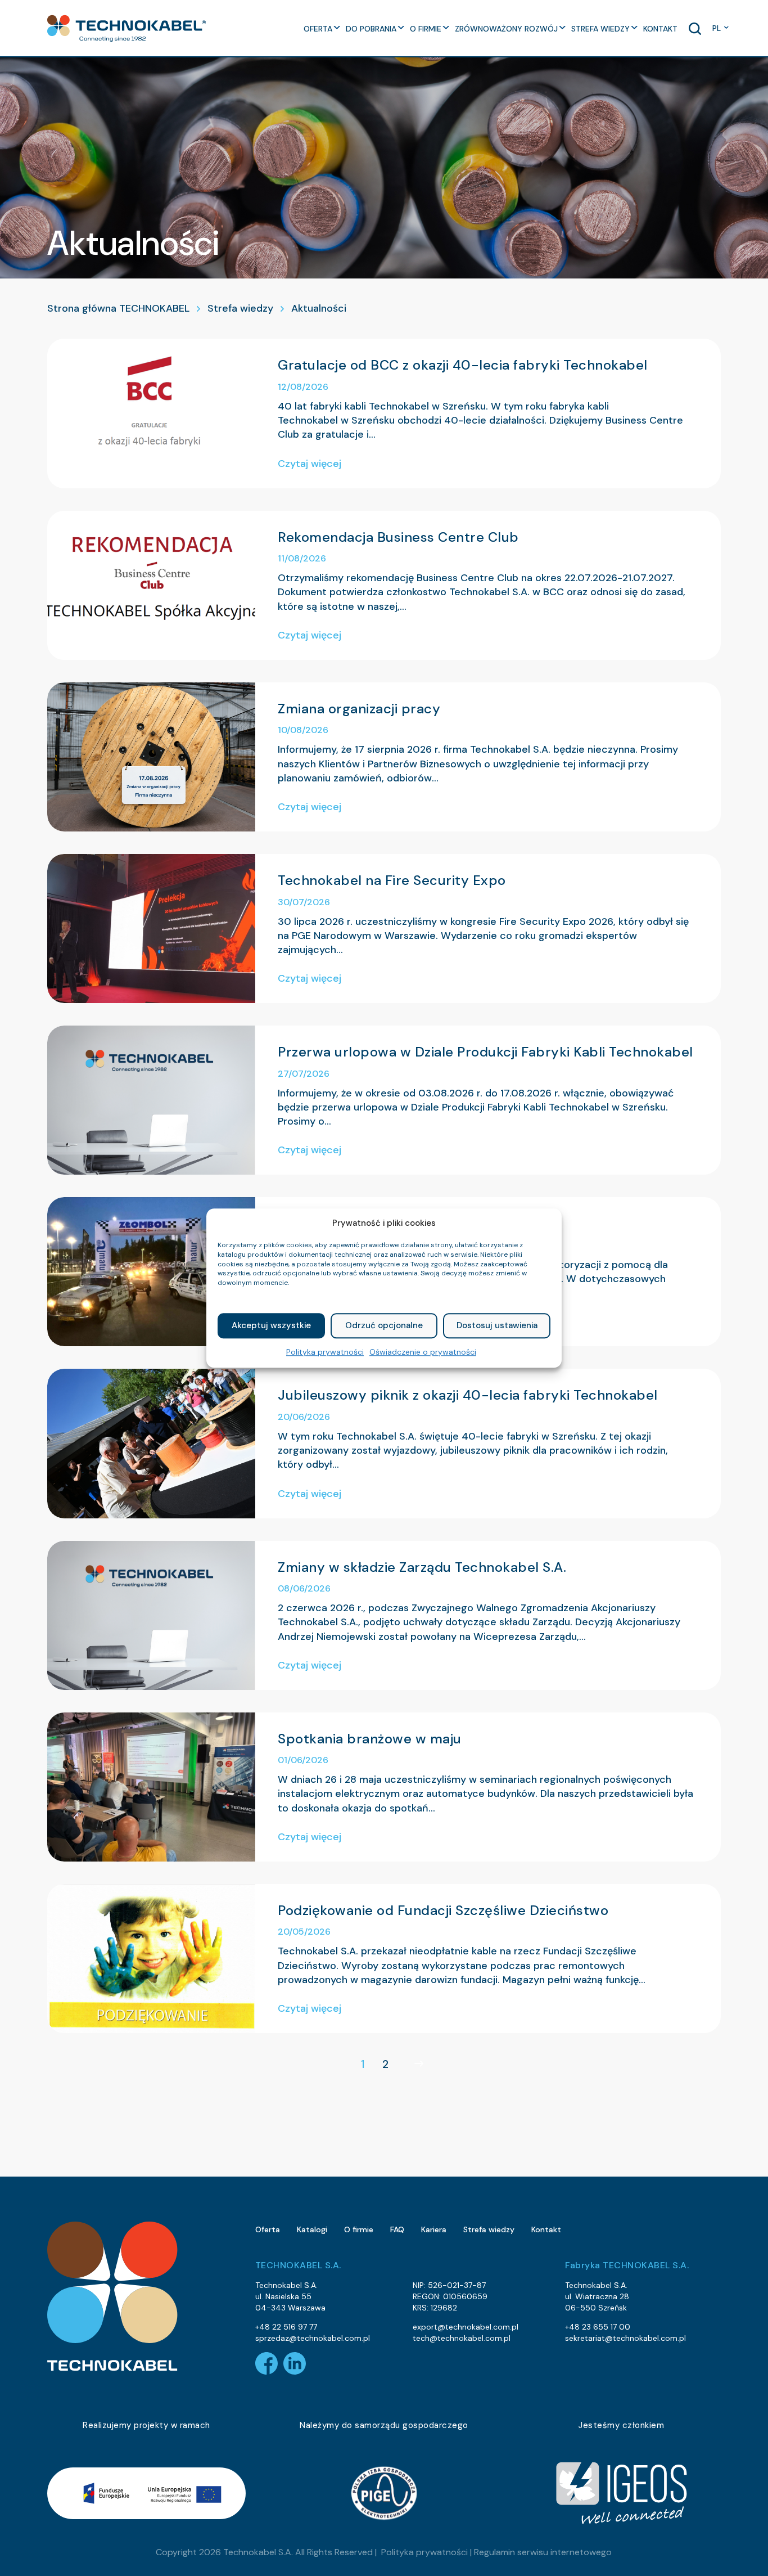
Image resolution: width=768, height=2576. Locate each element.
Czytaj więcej (310, 464)
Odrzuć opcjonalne (384, 1326)
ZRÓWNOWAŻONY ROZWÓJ (506, 29)
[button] (127, 28)
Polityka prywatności (325, 1352)
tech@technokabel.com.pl (462, 2338)
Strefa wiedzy (240, 308)
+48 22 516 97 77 (286, 2327)
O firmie (359, 2229)
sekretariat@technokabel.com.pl (625, 2338)
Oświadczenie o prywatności (423, 1352)
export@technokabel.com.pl (466, 2327)
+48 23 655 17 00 (598, 2327)
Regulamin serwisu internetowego (543, 2552)
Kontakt (546, 2229)
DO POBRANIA (371, 29)
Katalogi (312, 2229)
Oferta (268, 2229)
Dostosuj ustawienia (497, 1326)
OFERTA (318, 29)
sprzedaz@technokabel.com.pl (313, 2338)
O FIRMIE (426, 29)
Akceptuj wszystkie (271, 1326)
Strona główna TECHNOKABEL (118, 308)
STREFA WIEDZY (600, 29)
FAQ (397, 2229)
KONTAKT (660, 29)
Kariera (434, 2229)
